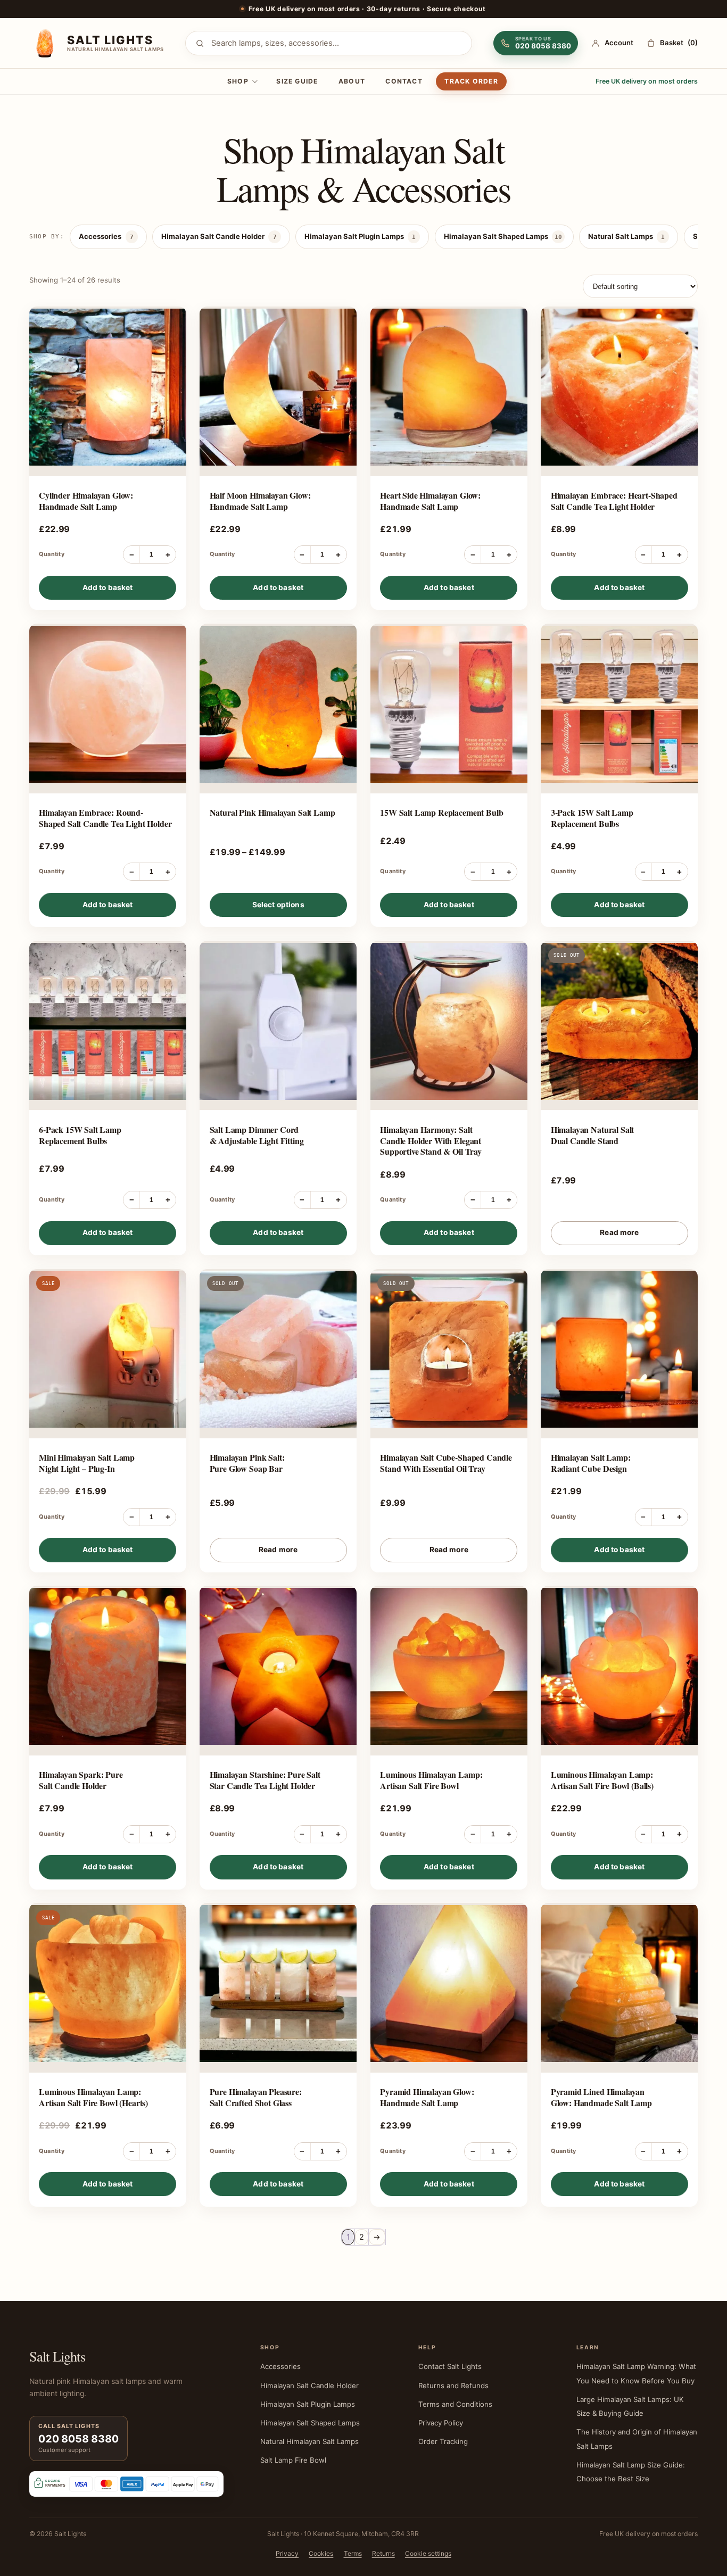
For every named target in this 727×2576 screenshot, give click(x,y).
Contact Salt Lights (450, 2366)
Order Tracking (443, 2441)
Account (619, 43)
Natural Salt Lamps (626, 236)
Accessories (106, 236)
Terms (353, 2553)
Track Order (471, 81)
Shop (238, 81)
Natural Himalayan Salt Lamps (309, 2441)
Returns (383, 2553)
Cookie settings (428, 2553)
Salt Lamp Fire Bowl (293, 2460)
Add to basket (108, 587)
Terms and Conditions (455, 2404)
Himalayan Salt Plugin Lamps (360, 236)
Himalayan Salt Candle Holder (219, 236)
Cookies (321, 2553)
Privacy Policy (441, 2423)
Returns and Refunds (453, 2386)
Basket (679, 43)
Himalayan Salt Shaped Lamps (503, 236)
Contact (404, 81)
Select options (278, 905)
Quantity (52, 554)
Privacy (287, 2553)
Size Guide (297, 81)
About (352, 81)
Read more (619, 1232)
